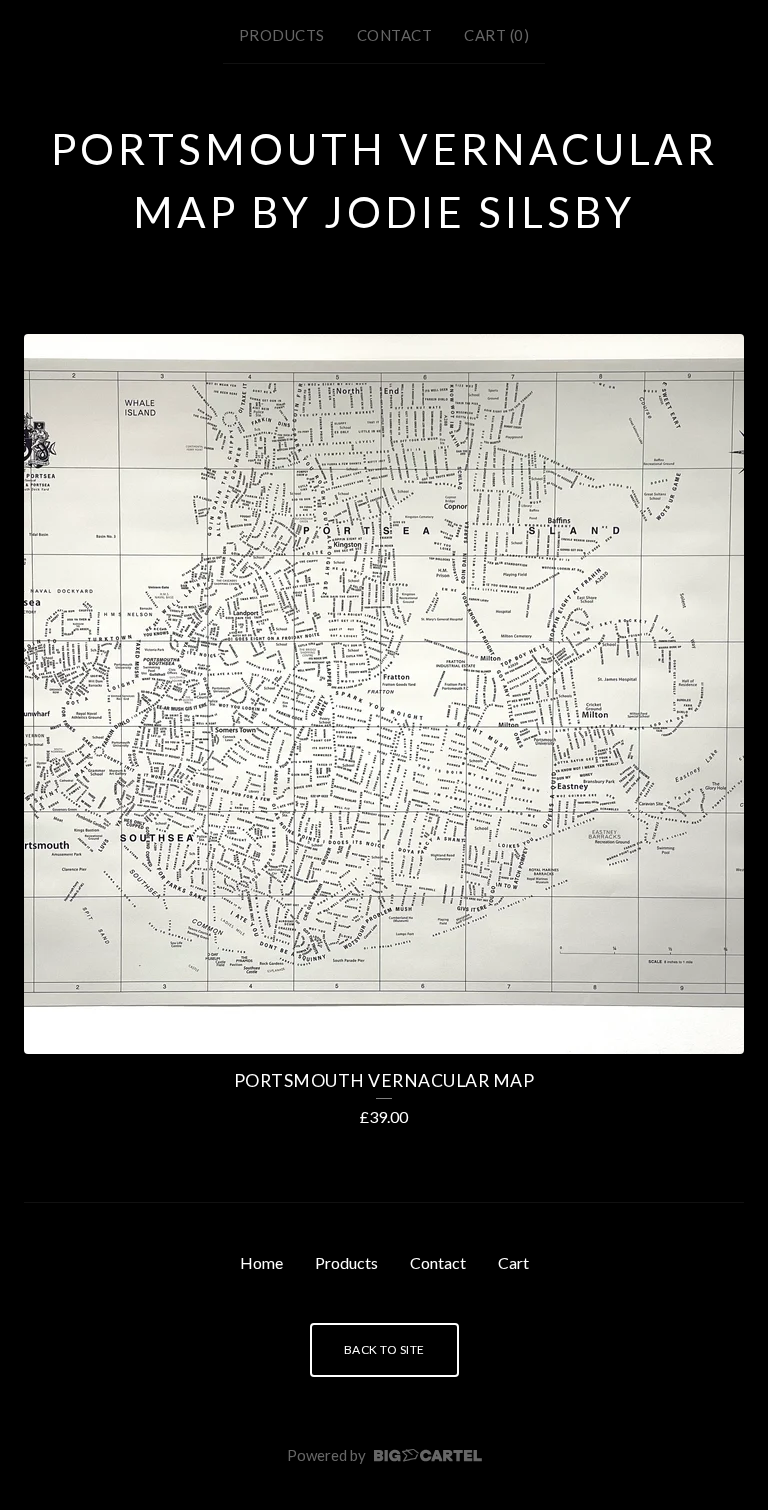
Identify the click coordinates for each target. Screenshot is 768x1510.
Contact (395, 35)
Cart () (496, 35)
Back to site (384, 1349)
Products (282, 35)
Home (261, 1262)
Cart (513, 1262)
